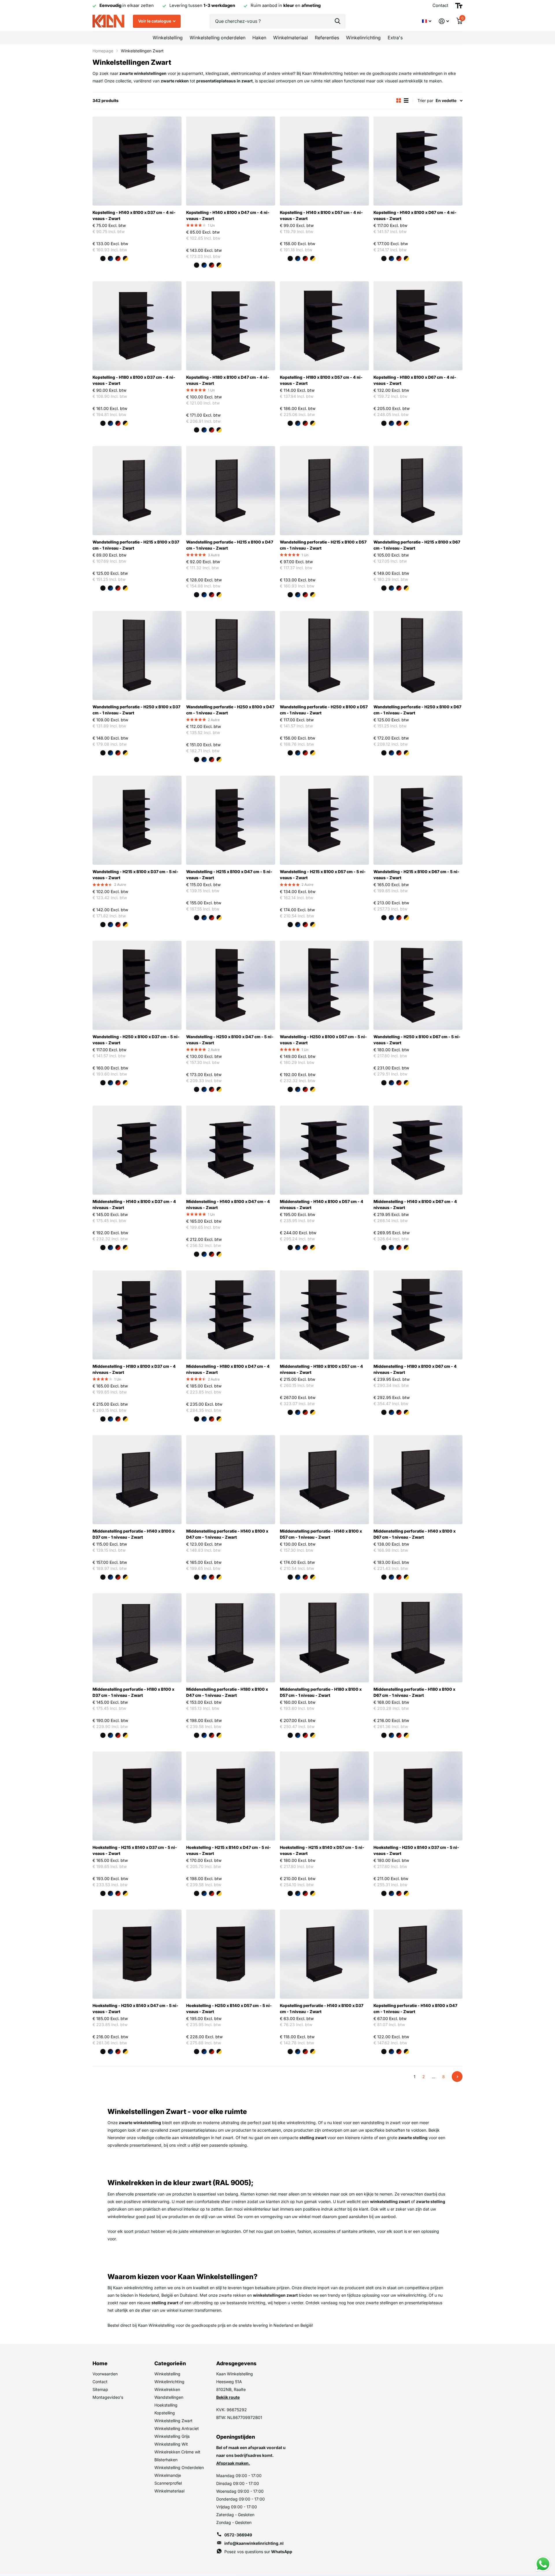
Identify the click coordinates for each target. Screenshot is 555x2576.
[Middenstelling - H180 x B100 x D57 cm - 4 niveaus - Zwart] (324, 1315)
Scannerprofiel (168, 2483)
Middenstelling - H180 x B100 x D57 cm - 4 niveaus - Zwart (321, 1369)
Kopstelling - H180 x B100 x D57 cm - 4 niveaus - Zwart (321, 380)
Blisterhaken (166, 2460)
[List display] (406, 100)
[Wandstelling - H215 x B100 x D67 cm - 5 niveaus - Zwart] (418, 820)
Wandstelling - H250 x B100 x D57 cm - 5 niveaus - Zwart (323, 1040)
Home (100, 2363)
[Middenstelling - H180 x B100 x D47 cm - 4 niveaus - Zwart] (231, 1315)
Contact (100, 2382)
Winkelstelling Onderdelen (179, 2467)
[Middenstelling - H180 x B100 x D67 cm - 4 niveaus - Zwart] (418, 1315)
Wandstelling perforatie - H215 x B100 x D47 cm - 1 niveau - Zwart (230, 545)
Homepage (103, 51)
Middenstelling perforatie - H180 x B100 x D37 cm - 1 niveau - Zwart (133, 1692)
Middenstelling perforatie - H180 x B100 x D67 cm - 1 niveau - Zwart (414, 1692)
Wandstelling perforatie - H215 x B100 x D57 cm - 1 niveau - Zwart (323, 545)
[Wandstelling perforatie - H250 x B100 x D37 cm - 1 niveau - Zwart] (137, 655)
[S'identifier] (444, 21)
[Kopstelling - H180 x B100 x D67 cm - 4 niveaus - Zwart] (418, 326)
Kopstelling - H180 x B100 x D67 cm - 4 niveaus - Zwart (415, 380)
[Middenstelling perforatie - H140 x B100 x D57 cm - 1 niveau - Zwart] (324, 1480)
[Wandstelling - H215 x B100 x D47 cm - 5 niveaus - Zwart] (231, 820)
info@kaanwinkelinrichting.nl (254, 2543)
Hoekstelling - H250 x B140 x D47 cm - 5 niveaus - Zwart (135, 2008)
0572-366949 (238, 2535)
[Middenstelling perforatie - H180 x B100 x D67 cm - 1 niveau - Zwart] (418, 1638)
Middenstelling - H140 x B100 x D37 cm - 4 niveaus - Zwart (134, 1204)
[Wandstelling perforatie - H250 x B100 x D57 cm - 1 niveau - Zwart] (324, 655)
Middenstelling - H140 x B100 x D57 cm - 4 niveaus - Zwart (322, 1204)
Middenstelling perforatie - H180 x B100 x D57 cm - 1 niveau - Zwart (321, 1692)
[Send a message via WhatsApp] (543, 2564)
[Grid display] (399, 100)
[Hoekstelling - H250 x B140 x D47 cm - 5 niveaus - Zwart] (137, 1954)
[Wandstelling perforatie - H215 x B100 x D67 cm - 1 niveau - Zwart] (418, 491)
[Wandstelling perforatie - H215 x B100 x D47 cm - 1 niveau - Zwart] (231, 491)
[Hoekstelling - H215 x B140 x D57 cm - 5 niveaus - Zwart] (324, 1796)
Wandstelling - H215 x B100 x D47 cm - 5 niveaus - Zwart (229, 875)
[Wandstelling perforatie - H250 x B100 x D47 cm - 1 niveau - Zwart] (231, 655)
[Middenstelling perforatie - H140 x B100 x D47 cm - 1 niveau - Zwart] (231, 1480)
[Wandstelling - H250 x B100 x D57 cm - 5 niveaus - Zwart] (324, 985)
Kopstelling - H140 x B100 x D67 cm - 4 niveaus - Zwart (415, 215)
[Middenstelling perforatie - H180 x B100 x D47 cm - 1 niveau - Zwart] (231, 1638)
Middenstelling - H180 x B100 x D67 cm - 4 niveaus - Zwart (415, 1369)
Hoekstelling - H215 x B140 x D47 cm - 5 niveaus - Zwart (229, 1850)
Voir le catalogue (155, 21)
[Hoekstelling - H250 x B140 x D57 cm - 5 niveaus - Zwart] (231, 1954)
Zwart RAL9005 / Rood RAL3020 (118, 258)
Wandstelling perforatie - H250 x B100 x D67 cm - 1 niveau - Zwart (417, 710)
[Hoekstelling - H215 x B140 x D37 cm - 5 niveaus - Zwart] (137, 1796)
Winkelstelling (168, 38)
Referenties (327, 38)
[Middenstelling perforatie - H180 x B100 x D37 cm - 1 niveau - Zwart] (137, 1638)
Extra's (395, 38)
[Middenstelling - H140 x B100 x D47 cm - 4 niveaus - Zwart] (231, 1150)
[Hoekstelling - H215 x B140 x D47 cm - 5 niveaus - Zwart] (231, 1796)
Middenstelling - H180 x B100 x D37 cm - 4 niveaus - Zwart (134, 1369)
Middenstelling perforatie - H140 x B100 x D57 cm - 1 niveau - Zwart (321, 1534)
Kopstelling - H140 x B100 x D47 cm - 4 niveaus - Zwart (228, 215)
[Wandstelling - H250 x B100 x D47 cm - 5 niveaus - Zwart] (231, 985)
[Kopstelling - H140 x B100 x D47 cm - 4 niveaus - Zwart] (231, 161)
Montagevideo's (108, 2397)
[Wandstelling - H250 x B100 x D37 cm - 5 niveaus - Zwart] (137, 985)
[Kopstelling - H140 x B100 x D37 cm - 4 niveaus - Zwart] (137, 161)
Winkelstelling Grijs (172, 2436)
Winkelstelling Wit (171, 2444)
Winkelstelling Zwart (173, 2421)
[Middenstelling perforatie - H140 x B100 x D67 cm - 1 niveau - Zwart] (418, 1480)
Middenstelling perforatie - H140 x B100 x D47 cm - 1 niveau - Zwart (227, 1534)
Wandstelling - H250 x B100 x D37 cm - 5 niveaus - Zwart (136, 1040)
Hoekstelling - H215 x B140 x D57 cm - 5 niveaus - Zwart (322, 1850)
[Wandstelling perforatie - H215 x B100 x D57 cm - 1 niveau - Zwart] (324, 491)
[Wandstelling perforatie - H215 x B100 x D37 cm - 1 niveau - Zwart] (137, 491)
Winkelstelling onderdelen (218, 38)
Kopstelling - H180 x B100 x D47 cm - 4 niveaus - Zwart (228, 380)
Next (457, 2077)
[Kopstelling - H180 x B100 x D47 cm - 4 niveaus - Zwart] (231, 326)
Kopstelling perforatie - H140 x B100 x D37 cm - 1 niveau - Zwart (322, 2008)
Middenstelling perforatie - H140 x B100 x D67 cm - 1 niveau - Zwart (415, 1534)
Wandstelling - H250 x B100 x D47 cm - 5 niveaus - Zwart (230, 1040)
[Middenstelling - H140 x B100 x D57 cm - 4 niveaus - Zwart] (324, 1150)
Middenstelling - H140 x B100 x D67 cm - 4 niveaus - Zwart (415, 1204)
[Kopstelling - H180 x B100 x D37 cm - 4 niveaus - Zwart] (137, 326)
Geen (95, 258)
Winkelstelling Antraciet (177, 2428)
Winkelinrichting (363, 38)
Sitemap (100, 2389)
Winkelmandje (168, 2475)
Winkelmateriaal (291, 38)
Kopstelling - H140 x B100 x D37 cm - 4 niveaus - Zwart (134, 215)
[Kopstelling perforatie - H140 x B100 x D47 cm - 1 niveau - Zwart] (418, 1954)
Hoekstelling (166, 2405)
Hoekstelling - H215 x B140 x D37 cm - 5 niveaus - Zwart (135, 1850)
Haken (259, 38)
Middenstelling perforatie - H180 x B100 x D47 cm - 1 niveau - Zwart (227, 1692)
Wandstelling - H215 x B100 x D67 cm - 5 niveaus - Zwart (416, 875)
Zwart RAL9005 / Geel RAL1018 (125, 258)
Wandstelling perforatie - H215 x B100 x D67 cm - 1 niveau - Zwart (417, 545)
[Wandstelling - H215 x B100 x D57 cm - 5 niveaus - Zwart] (324, 820)
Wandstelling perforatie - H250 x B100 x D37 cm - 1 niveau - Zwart (136, 710)
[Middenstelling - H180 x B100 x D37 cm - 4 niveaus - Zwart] (137, 1315)
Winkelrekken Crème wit (177, 2452)
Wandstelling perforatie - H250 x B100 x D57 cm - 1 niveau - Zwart (324, 710)
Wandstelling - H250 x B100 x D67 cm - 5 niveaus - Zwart (417, 1040)
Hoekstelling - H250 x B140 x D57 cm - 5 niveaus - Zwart (229, 2008)
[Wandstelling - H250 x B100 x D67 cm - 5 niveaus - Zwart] (418, 985)
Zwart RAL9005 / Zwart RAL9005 (103, 258)
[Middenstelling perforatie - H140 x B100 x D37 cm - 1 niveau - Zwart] (137, 1480)
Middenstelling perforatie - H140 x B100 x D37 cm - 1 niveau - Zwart (134, 1534)
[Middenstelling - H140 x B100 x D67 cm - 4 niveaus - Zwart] (418, 1150)
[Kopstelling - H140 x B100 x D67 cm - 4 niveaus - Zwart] (418, 161)
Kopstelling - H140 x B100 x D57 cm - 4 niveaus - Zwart (321, 215)
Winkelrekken (167, 2389)
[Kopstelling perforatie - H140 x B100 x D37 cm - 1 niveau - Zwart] (324, 1954)
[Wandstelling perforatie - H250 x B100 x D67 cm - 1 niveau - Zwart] (418, 655)
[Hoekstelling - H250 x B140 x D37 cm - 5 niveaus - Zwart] (418, 1796)
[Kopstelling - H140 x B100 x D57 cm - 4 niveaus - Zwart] (324, 161)
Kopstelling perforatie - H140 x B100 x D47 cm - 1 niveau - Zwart (415, 2008)
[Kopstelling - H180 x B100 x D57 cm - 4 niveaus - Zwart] (324, 326)
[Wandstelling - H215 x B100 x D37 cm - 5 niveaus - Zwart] (137, 820)
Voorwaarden (105, 2374)
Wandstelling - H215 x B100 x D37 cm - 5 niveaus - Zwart (135, 875)
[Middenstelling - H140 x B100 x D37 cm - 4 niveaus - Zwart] (137, 1150)
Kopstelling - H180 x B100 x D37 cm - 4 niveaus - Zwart (134, 380)
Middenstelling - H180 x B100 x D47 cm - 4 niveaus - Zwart (228, 1369)
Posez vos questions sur (258, 2552)
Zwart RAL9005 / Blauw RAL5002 (110, 258)
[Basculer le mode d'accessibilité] (459, 6)
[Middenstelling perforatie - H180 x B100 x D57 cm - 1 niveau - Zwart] (324, 1638)
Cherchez (337, 21)
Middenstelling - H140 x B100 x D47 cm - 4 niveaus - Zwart (228, 1204)
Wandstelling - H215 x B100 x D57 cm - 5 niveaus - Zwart (323, 875)
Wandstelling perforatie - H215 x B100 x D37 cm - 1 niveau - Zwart (136, 545)
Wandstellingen (169, 2397)
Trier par (425, 100)
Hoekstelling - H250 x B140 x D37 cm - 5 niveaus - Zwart (416, 1850)
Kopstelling (165, 2413)
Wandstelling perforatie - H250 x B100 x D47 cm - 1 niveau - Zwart (230, 710)
